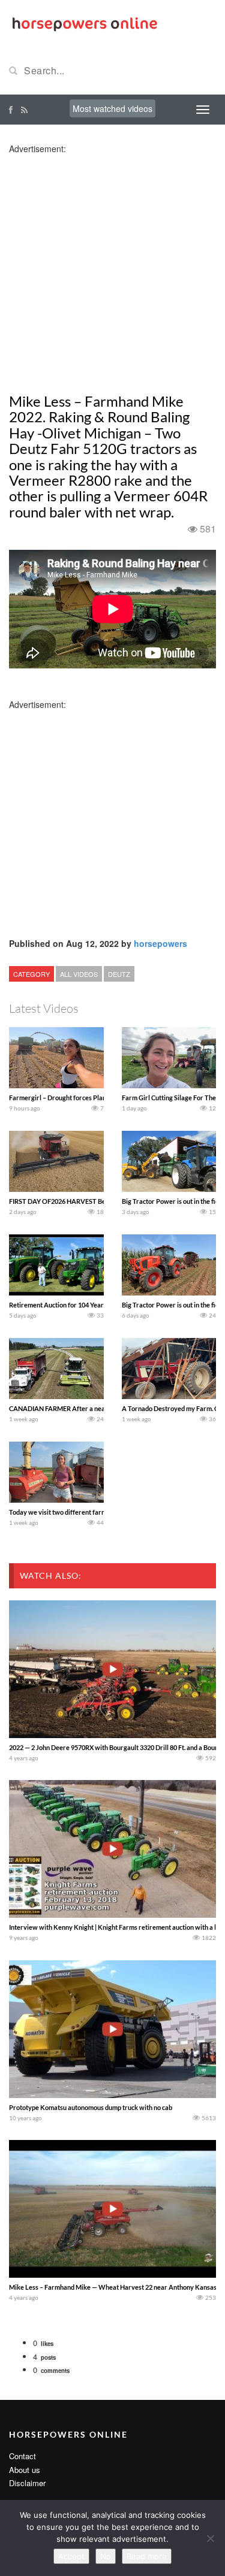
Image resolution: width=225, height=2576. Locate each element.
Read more (147, 2556)
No (106, 2556)
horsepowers (160, 943)
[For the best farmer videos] (84, 23)
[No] (210, 2538)
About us (25, 2470)
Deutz (119, 974)
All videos (79, 974)
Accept (71, 2556)
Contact (22, 2456)
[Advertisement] (112, 267)
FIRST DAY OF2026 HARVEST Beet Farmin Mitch (80, 1201)
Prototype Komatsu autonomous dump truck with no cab (91, 2107)
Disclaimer (27, 2483)
